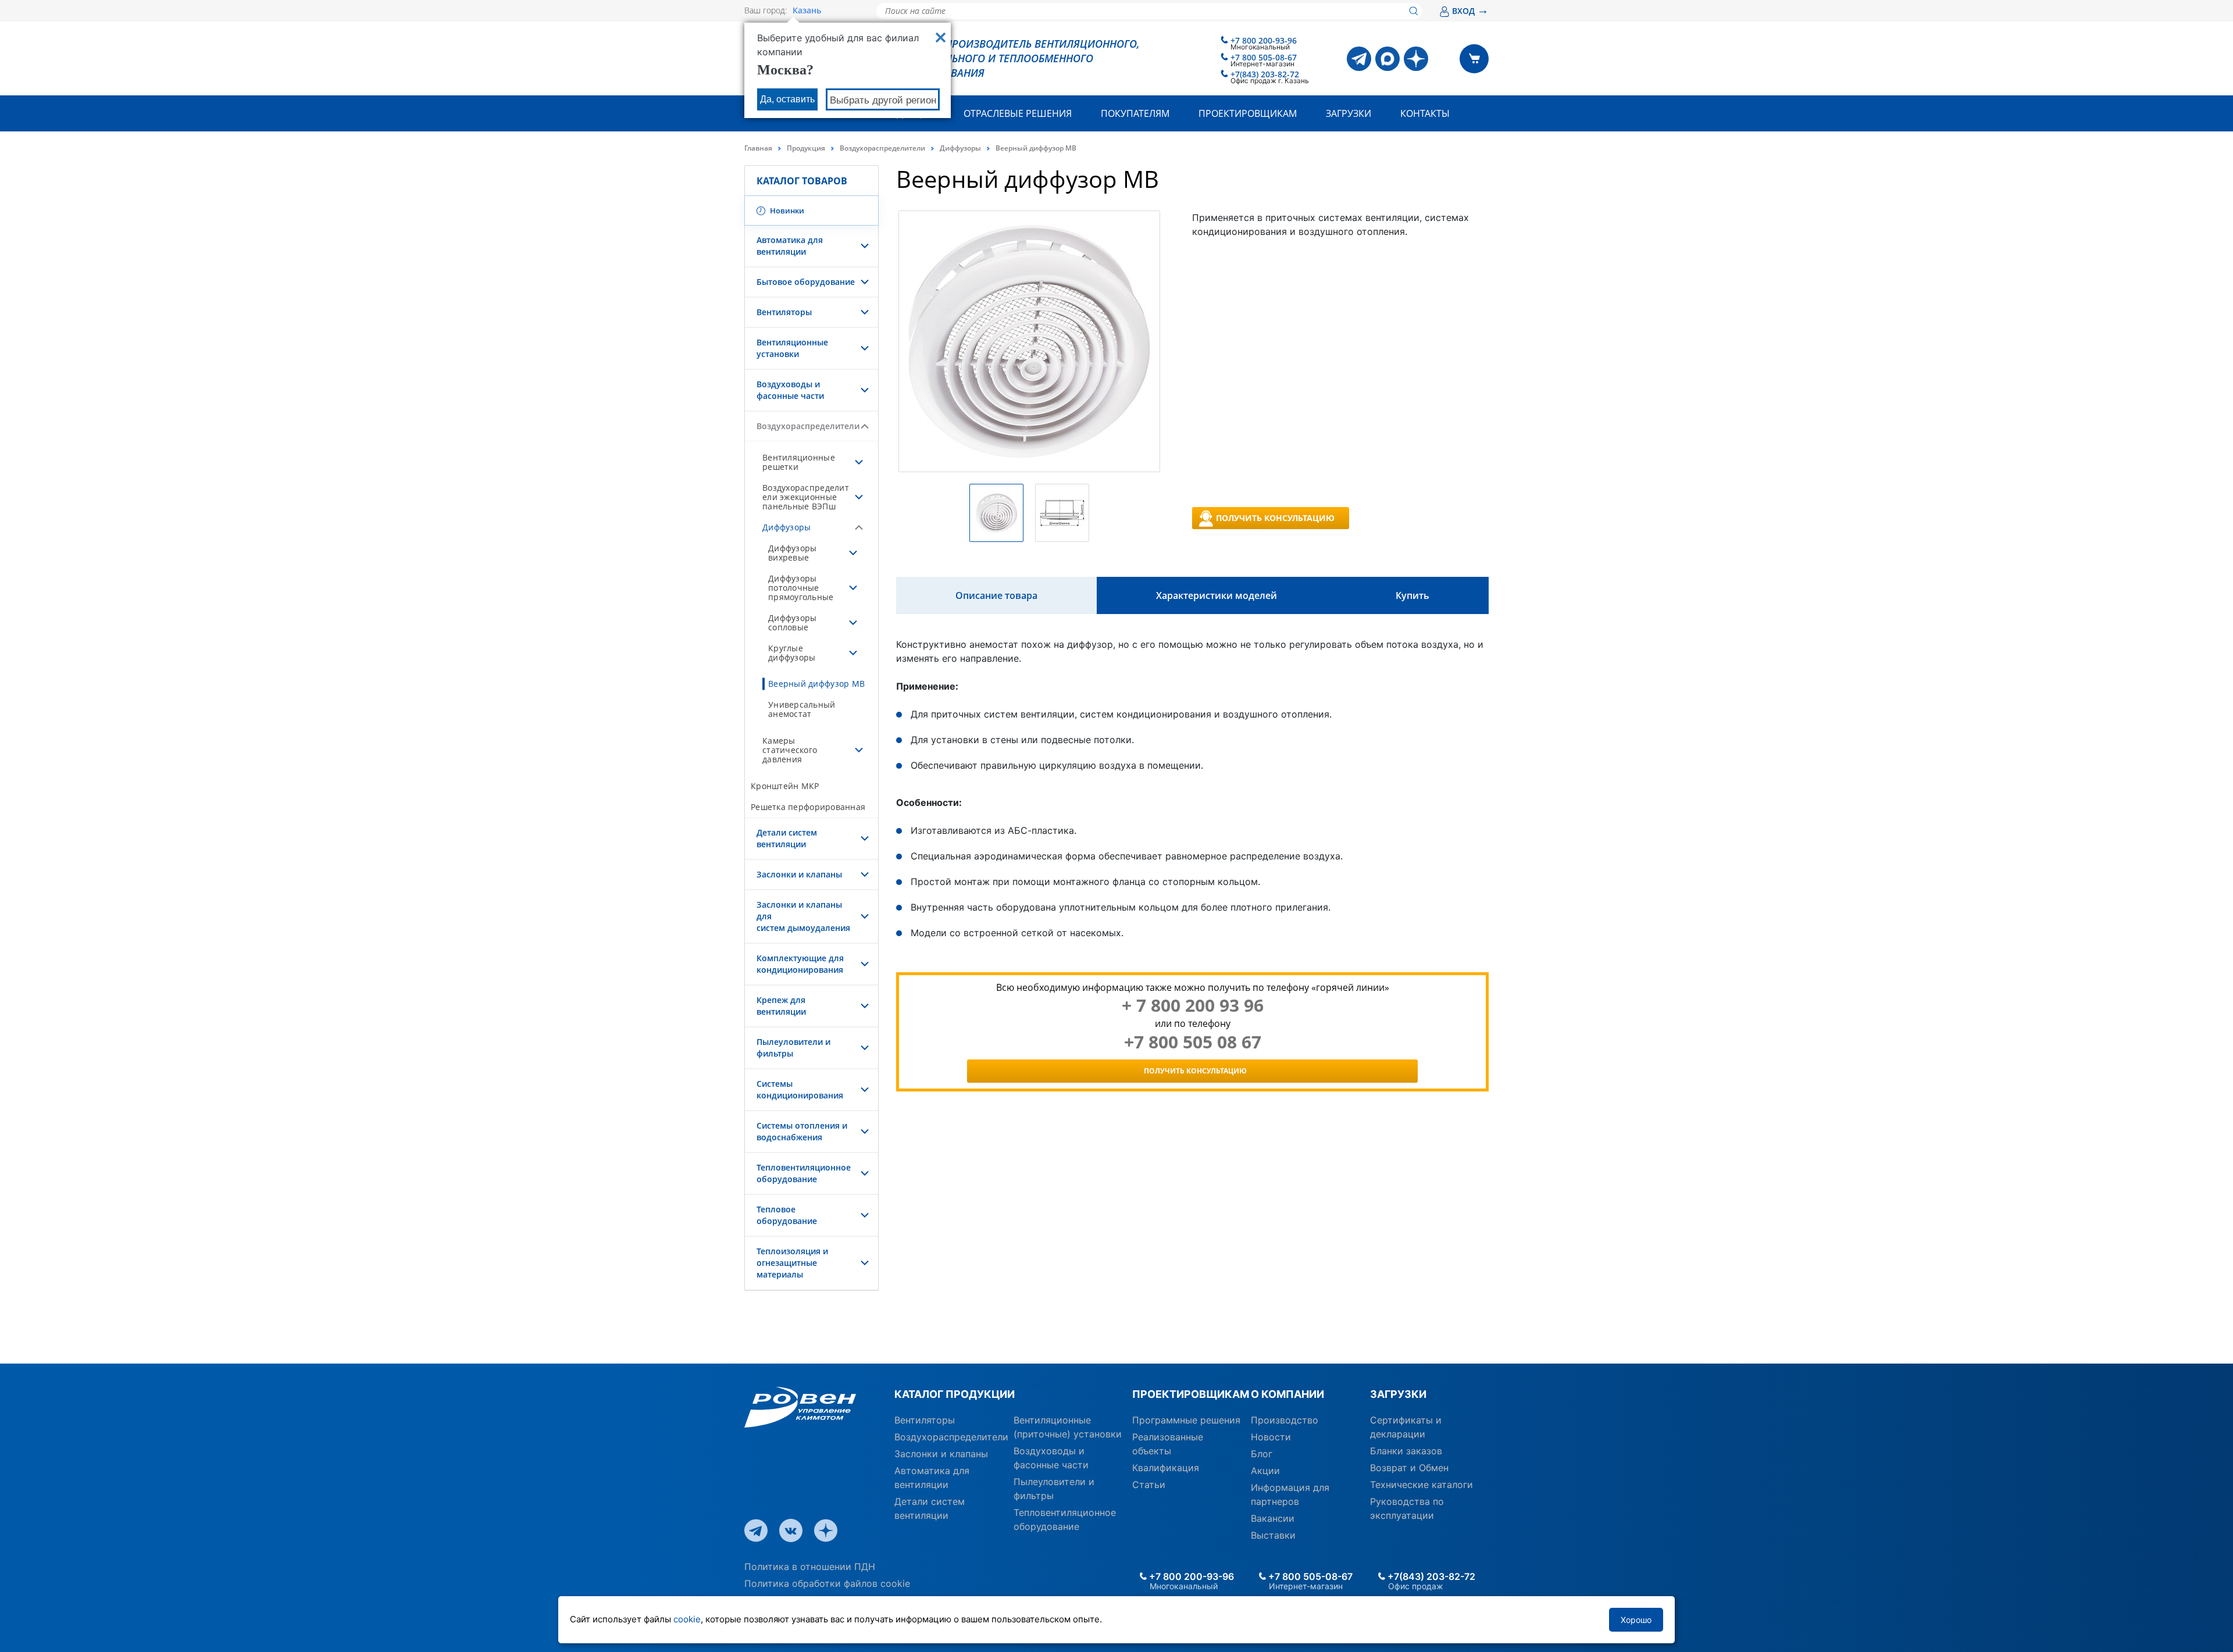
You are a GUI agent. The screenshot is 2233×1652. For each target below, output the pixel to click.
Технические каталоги (1422, 1485)
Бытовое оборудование (806, 282)
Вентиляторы (784, 312)
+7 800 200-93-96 (1264, 40)
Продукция (806, 148)
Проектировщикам (1248, 113)
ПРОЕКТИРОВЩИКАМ (1187, 1394)
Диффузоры (960, 148)
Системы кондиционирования (800, 1089)
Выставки (1273, 1535)
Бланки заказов (1406, 1451)
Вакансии (1273, 1518)
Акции (1265, 1471)
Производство (1285, 1420)
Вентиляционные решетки (799, 462)
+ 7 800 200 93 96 (1193, 1005)
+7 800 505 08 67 (1193, 1042)
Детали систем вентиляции (787, 838)
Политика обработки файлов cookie (827, 1583)
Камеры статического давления (790, 750)
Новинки (786, 210)
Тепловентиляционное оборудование (804, 1173)
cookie (687, 1619)
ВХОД (1470, 11)
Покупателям (1135, 113)
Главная (758, 148)
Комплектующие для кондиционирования (800, 964)
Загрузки (1349, 113)
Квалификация (1166, 1468)
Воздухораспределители (882, 148)
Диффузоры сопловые (792, 622)
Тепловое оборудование (787, 1215)
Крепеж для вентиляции (781, 1006)
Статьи (1149, 1485)
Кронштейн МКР (785, 786)
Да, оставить (787, 99)
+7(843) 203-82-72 (1265, 74)
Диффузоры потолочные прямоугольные (801, 588)
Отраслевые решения (1018, 113)
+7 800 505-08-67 (1264, 57)
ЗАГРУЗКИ (1398, 1394)
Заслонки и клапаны (799, 874)
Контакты (1425, 113)
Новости (1271, 1437)
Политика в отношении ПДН (810, 1567)
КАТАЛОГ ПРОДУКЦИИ (955, 1394)
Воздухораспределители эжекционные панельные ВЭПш (806, 497)
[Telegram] (1359, 59)
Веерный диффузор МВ (816, 684)
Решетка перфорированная (808, 807)
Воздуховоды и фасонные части (790, 390)
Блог (1262, 1454)
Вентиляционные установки (792, 348)
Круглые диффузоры (792, 653)
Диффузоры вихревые (792, 553)
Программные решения (1186, 1420)
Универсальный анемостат (802, 709)
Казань (807, 10)
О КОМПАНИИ (1287, 1394)
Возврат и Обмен (1409, 1468)
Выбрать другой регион (883, 100)
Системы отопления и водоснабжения (802, 1131)
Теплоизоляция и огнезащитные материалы (792, 1263)
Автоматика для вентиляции (790, 246)
